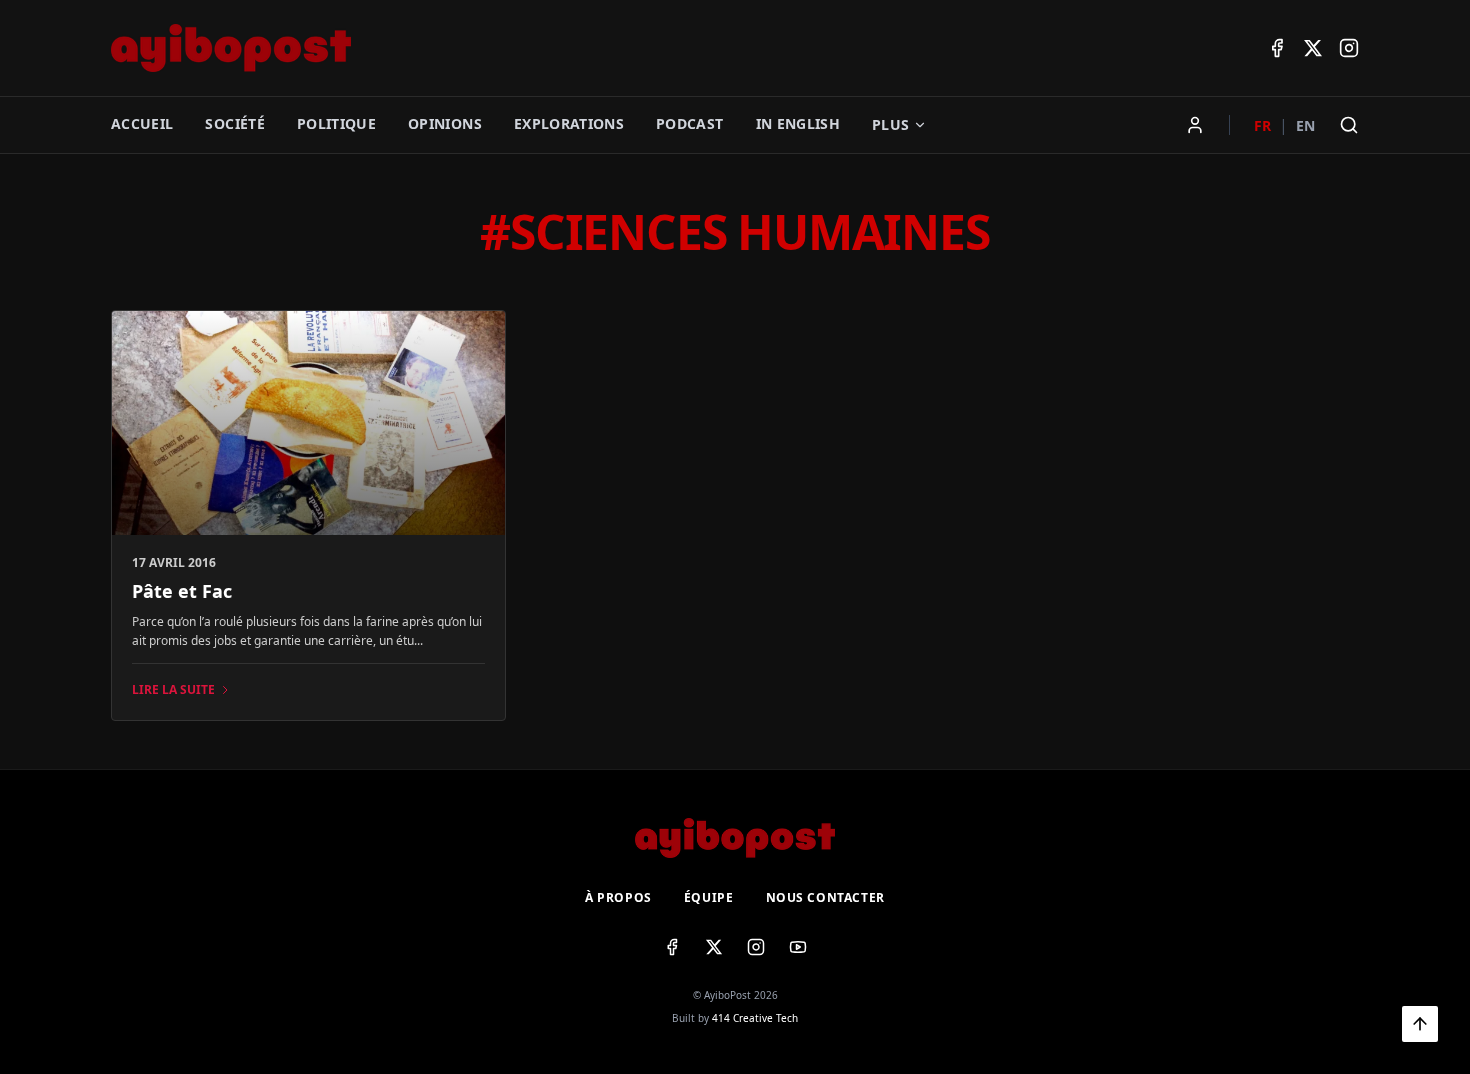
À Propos (618, 898)
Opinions (445, 123)
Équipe (709, 898)
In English (798, 123)
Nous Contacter (825, 898)
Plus (890, 124)
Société (234, 123)
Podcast (689, 123)
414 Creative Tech (755, 1018)
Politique (336, 123)
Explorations (569, 123)
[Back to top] (1420, 1024)
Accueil (142, 123)
